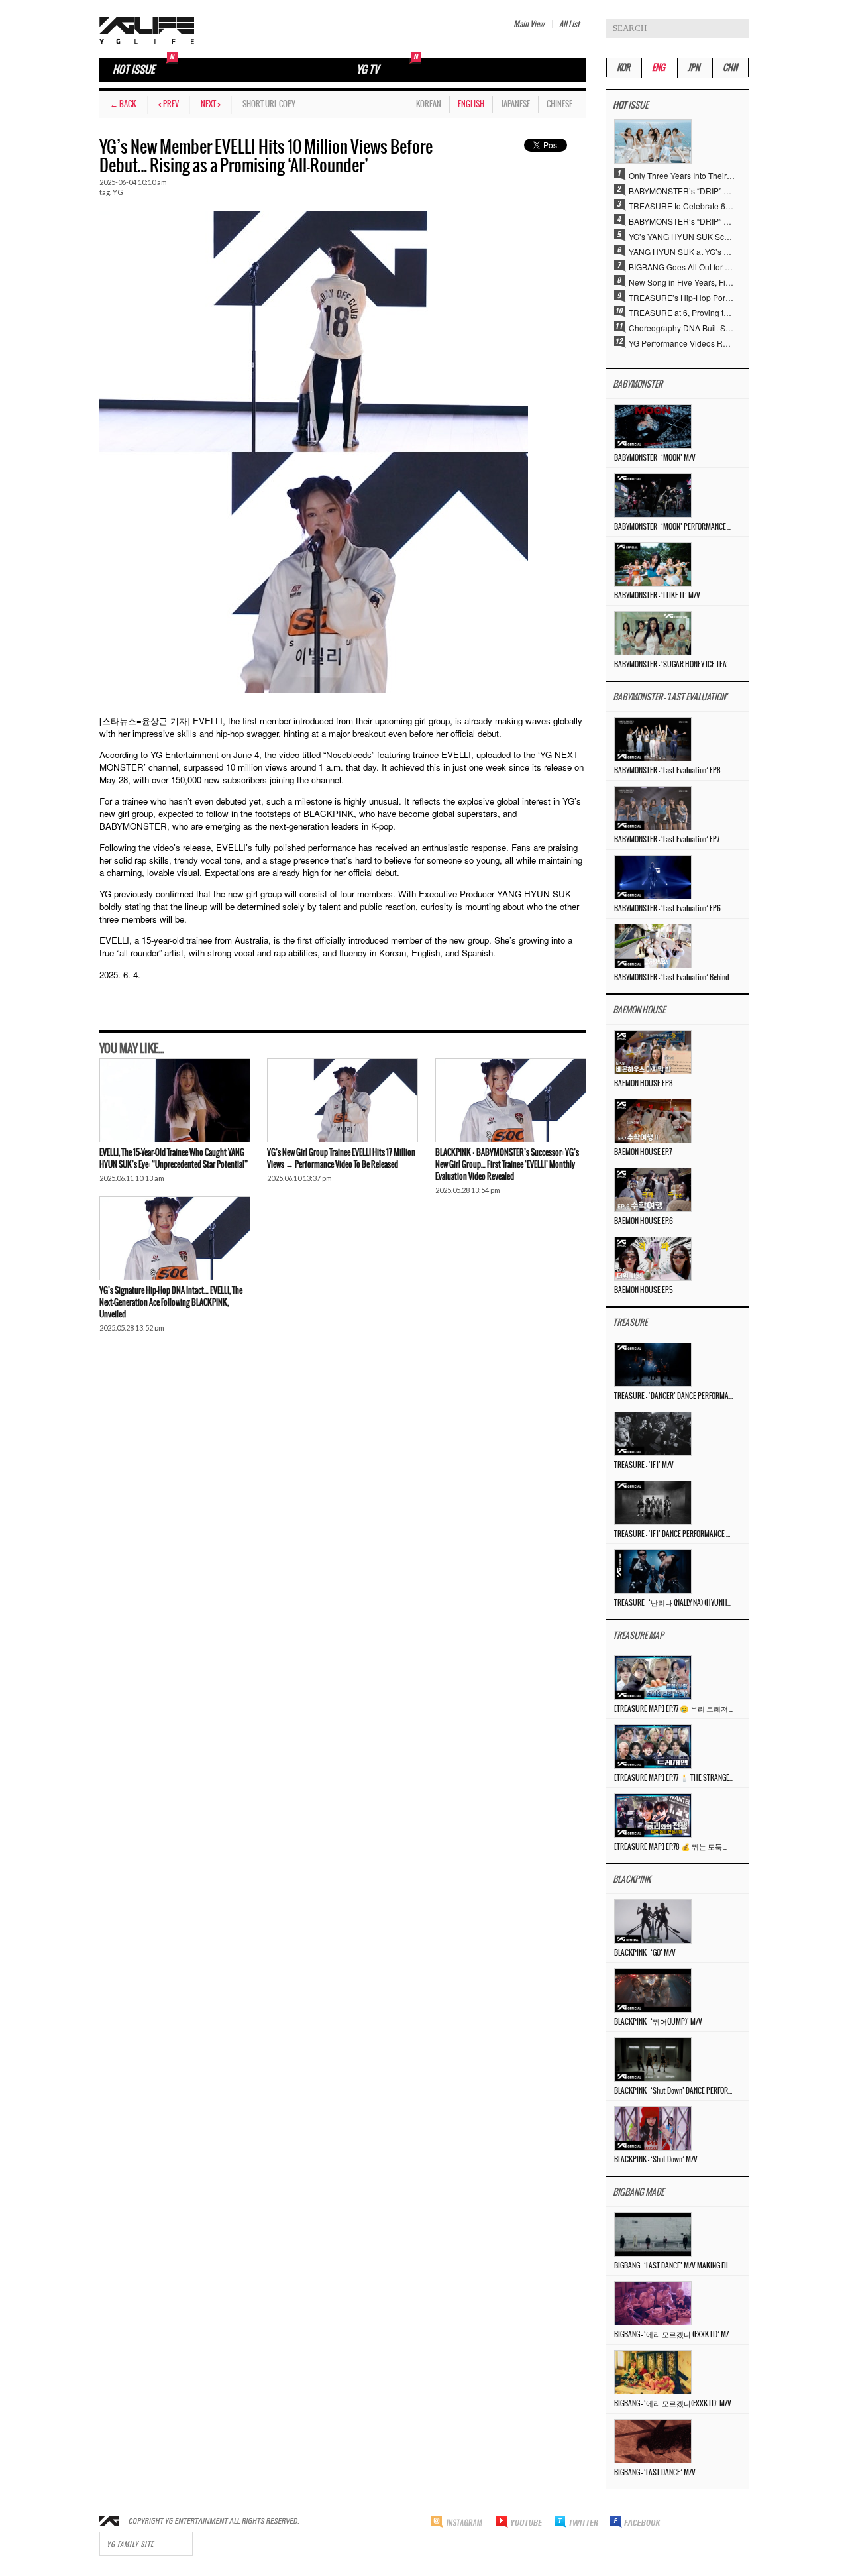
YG (118, 192)
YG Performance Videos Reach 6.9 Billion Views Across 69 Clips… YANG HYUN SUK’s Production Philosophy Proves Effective (682, 343)
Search (739, 28)
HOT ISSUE (133, 70)
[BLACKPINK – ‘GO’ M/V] (653, 1920)
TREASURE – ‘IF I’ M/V (644, 1465)
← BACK (123, 104)
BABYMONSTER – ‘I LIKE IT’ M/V (657, 596)
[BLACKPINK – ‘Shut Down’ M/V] (653, 2127)
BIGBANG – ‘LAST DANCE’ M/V (655, 2473)
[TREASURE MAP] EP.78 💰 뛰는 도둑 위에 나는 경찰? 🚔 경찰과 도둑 (674, 1847)
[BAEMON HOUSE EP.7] (653, 1120)
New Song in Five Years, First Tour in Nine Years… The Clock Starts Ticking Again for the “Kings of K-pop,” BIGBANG (682, 282)
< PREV (169, 104)
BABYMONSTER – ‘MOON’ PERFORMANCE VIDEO (674, 527)
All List (569, 24)
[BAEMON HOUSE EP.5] (653, 1258)
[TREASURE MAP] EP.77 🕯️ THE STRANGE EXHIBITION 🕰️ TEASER (674, 1778)
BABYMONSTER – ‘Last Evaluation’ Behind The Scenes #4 (674, 978)
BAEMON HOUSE (639, 1010)
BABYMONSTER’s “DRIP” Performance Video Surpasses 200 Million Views (682, 221)
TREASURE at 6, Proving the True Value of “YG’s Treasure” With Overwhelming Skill (682, 312)
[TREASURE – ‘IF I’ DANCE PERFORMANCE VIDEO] (653, 1501)
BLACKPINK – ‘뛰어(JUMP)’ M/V (658, 2022)
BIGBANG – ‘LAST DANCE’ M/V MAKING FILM (674, 2266)
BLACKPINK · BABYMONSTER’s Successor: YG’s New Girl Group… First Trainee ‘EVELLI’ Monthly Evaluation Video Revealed (507, 1165)
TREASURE (630, 1323)
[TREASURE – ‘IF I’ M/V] (653, 1432)
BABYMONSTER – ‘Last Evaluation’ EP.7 (667, 840)
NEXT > (211, 104)
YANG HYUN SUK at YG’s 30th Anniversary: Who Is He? (682, 251)
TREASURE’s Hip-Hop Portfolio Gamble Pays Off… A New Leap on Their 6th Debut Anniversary (682, 297)
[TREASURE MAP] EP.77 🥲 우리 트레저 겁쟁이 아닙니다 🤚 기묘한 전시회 (674, 1709)
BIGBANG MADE (638, 2193)
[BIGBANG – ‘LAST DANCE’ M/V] (653, 2440)
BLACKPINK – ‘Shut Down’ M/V (656, 2160)
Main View (529, 24)
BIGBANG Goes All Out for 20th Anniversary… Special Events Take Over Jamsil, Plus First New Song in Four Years (682, 266)
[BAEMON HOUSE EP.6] (653, 1189)
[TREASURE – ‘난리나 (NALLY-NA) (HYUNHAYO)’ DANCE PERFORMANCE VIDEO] (653, 1570)
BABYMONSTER (638, 385)
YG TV (368, 70)
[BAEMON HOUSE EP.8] (653, 1051)
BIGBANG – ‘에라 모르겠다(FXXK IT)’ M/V (673, 2404)
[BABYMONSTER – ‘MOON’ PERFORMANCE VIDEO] (653, 494)
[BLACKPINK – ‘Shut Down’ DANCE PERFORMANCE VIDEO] (653, 2058)
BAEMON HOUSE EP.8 (644, 1084)
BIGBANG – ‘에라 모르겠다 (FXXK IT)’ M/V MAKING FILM (674, 2335)
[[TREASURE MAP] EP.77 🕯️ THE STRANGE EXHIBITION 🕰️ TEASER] (653, 1745)
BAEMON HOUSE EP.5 (644, 1290)
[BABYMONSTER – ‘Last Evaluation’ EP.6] (653, 876)
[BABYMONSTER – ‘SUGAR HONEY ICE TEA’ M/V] (653, 632)
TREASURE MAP (638, 1636)
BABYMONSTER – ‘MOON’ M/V (655, 458)
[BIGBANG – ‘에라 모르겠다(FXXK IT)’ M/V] (653, 2371)
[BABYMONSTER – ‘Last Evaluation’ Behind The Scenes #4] (653, 945)
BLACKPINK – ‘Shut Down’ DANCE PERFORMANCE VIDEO (674, 2091)
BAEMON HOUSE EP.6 (644, 1221)
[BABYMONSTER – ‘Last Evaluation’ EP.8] (653, 738)
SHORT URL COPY (269, 104)
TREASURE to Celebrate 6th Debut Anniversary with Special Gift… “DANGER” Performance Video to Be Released (682, 205)
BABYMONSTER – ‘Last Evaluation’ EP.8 (667, 771)
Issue (630, 106)
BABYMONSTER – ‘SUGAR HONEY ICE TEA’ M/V (674, 665)
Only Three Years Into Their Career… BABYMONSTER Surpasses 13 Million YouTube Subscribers (682, 175)
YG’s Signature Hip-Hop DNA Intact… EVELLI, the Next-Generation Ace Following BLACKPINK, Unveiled (171, 1303)
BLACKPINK (632, 1880)
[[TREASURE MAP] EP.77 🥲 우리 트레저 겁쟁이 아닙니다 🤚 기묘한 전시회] (653, 1676)
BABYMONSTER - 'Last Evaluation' (670, 698)
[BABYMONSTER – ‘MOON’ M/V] (653, 425)
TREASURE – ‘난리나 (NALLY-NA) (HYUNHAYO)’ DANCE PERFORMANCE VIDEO (674, 1603)
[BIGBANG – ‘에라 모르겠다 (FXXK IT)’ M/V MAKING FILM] (653, 2302)
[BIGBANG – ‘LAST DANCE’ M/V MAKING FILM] (653, 2233)
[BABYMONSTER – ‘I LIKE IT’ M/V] (653, 563)
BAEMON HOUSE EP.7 (643, 1152)
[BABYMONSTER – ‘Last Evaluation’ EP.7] (653, 807)
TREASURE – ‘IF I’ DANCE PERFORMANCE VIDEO (674, 1534)
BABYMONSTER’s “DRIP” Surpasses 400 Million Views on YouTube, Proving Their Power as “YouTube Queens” (682, 190)
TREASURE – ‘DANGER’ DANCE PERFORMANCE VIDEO (674, 1396)
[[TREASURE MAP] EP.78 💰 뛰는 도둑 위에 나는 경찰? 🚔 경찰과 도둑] (653, 1814)
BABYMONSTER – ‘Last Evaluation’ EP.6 (667, 909)
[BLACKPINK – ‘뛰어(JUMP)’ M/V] (653, 1989)
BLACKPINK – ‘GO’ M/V (645, 1953)
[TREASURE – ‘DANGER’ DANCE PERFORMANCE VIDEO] (653, 1364)
